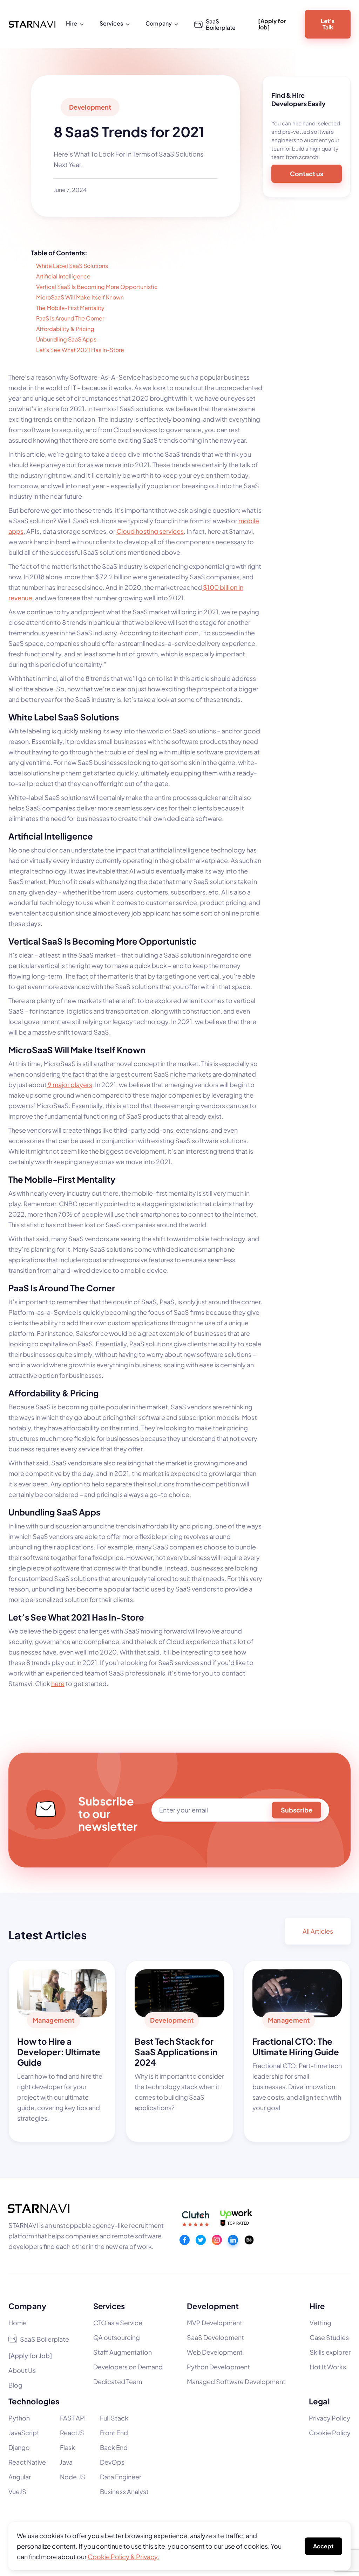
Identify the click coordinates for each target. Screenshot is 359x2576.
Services (109, 2306)
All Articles (318, 1931)
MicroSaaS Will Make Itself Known (80, 297)
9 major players (69, 1085)
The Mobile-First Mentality (70, 308)
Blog (15, 2385)
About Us (22, 2370)
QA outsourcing (117, 2337)
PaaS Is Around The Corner (70, 318)
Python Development (218, 2367)
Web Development (215, 2352)
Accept (323, 2546)
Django (19, 2447)
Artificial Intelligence (63, 276)
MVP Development (215, 2323)
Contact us (307, 174)
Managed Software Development (236, 2381)
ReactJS (72, 2433)
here (58, 1683)
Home (18, 2323)
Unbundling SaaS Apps (66, 339)
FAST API (73, 2418)
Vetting (320, 2323)
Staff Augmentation (123, 2352)
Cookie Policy (330, 2433)
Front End (114, 2433)
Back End (114, 2447)
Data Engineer (121, 2477)
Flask (67, 2447)
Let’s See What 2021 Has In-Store (80, 350)
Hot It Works (328, 2367)
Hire (317, 2306)
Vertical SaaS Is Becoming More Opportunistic (97, 287)
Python (19, 2418)
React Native (27, 2462)
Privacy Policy (330, 2418)
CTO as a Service (118, 2323)
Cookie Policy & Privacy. (123, 2557)
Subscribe (297, 1810)
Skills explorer (330, 2352)
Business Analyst (124, 2491)
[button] (76, 23)
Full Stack (114, 2418)
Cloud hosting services (150, 531)
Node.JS (73, 2477)
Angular (20, 2477)
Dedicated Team (118, 2381)
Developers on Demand (128, 2367)
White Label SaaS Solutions (72, 266)
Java (66, 2462)
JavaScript (24, 2433)
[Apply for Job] (272, 24)
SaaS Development (215, 2337)
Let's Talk (328, 24)
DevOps (112, 2462)
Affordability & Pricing (65, 329)
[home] (32, 24)
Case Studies (329, 2337)
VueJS (17, 2491)
